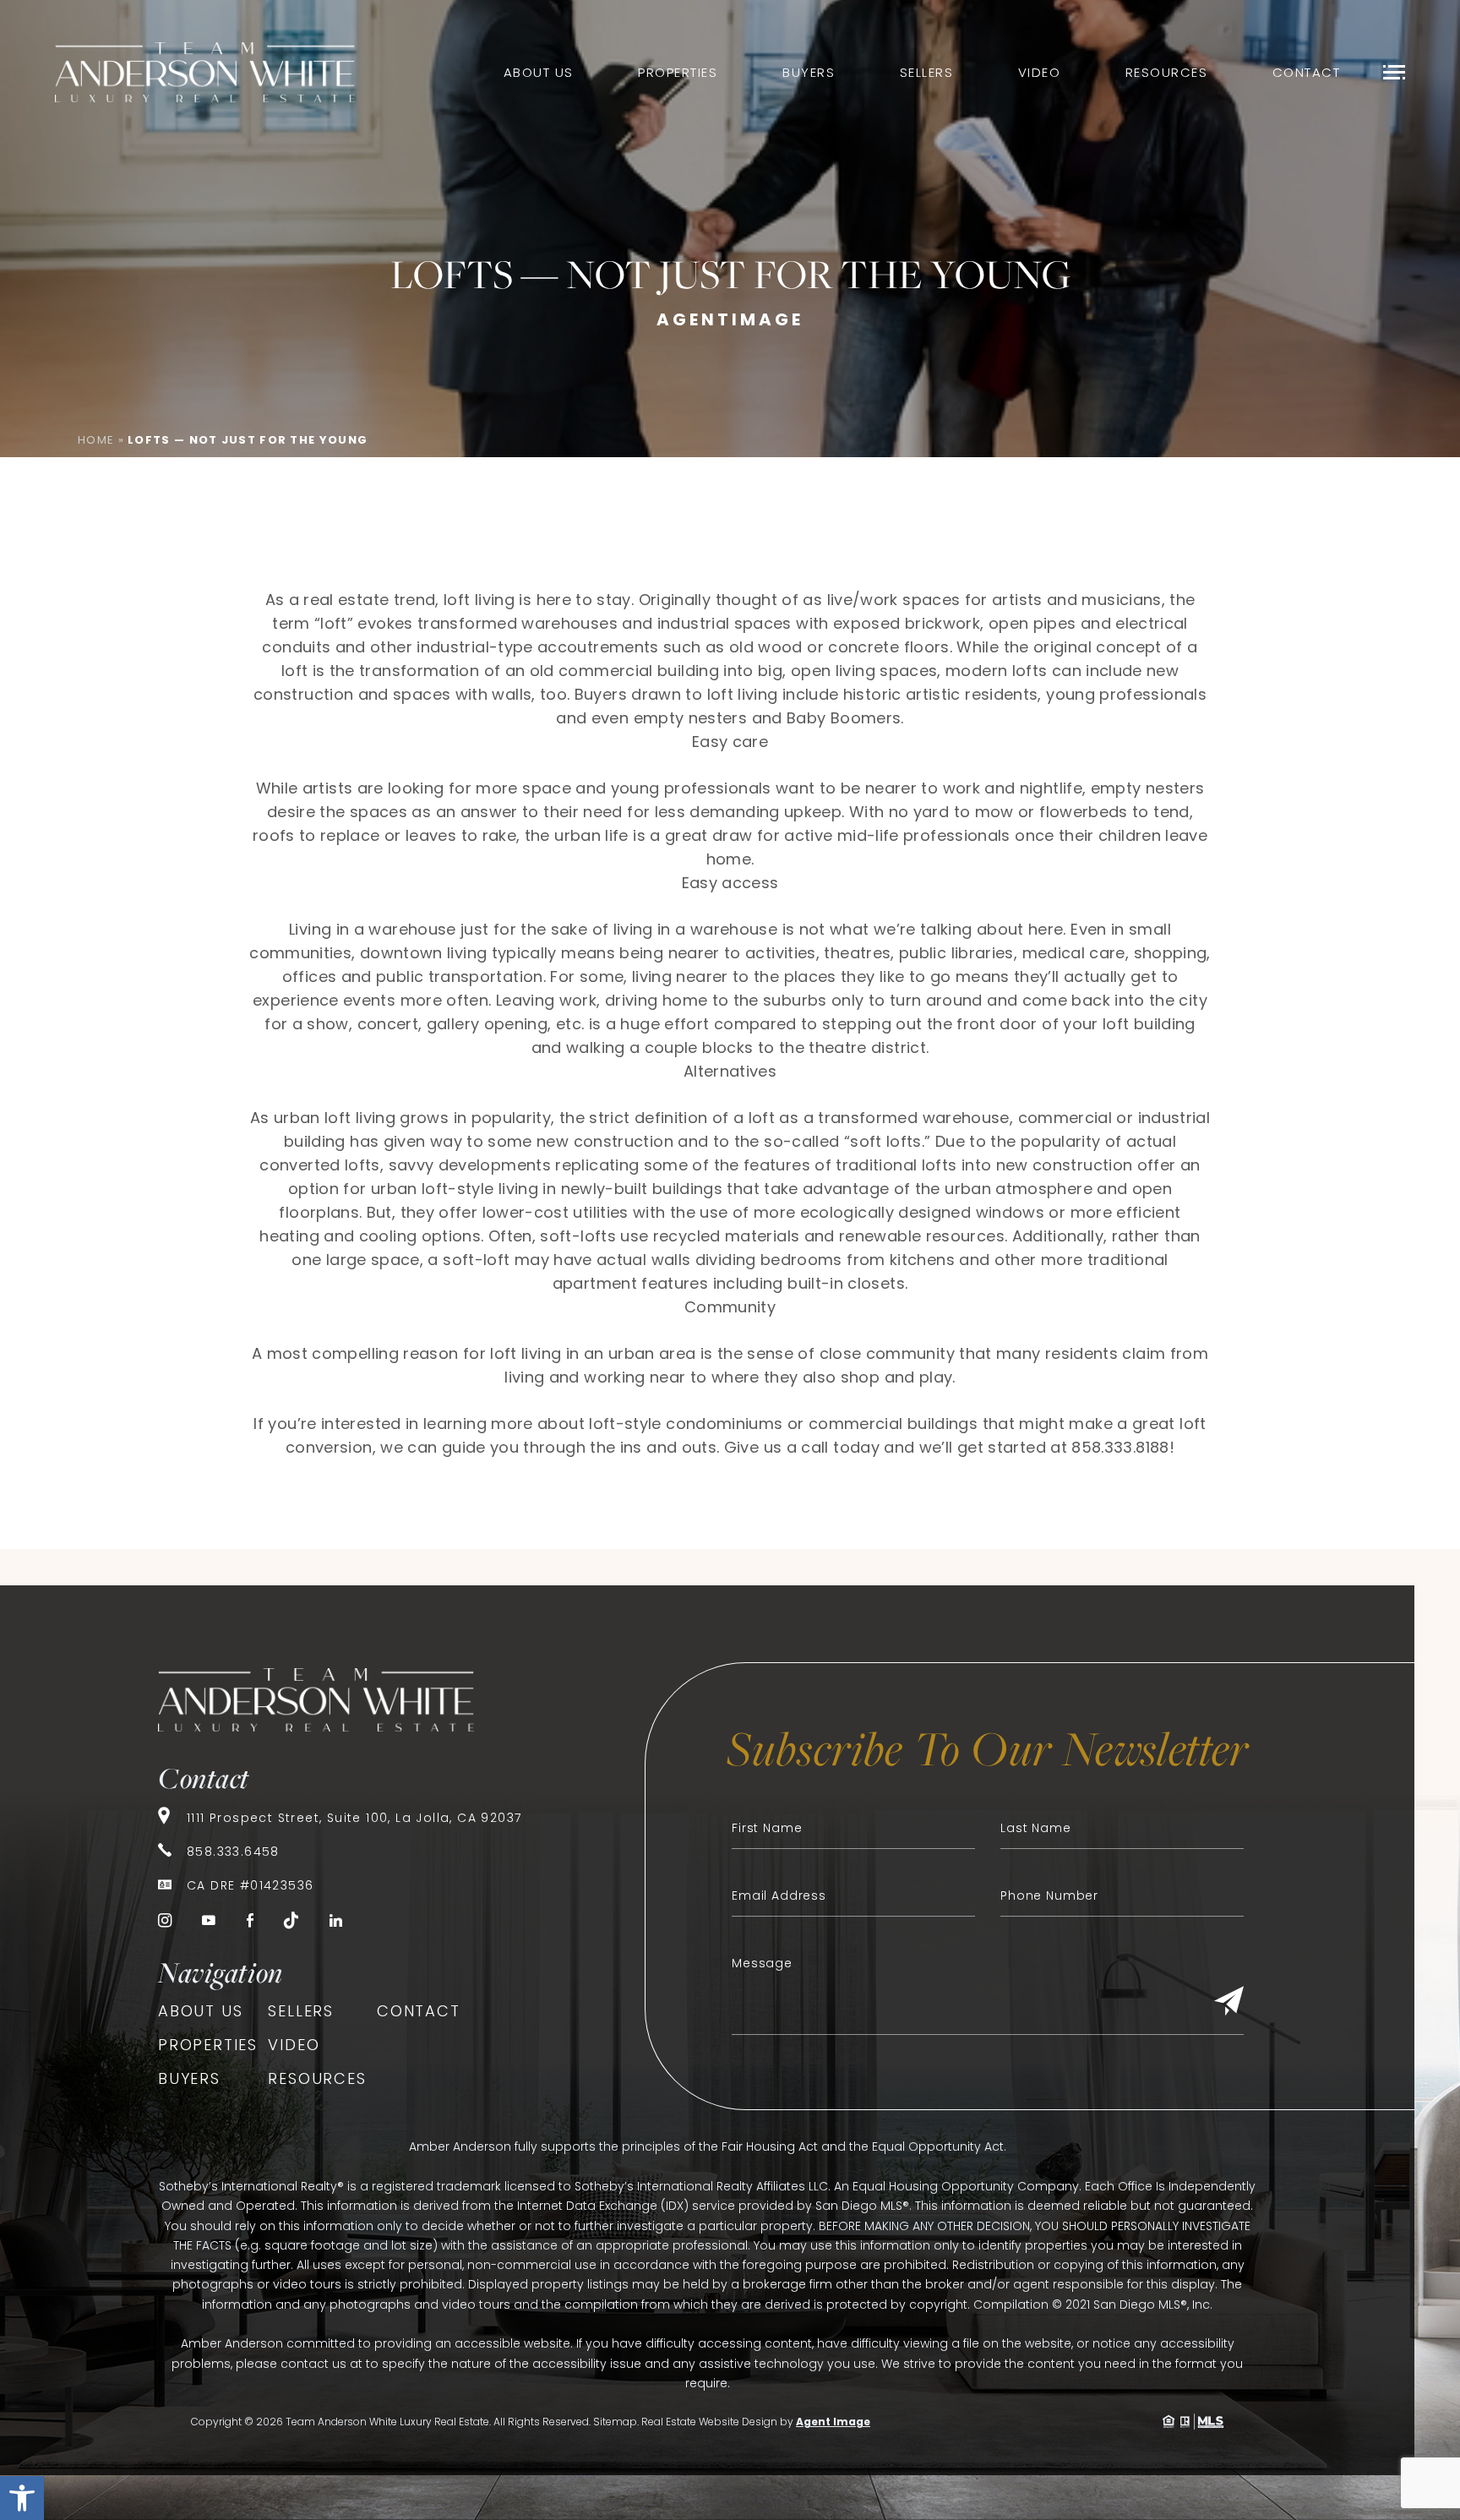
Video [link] (1040, 72)
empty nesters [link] (1148, 788)
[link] (22, 2498)
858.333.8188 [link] (1120, 1447)
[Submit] (1229, 2002)
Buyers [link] (809, 72)
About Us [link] (539, 72)
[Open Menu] (1394, 72)
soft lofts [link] (886, 1141)
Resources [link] (1167, 72)
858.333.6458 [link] (233, 1852)
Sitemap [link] (615, 2422)
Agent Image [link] (833, 2422)
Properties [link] (678, 72)
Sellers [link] (927, 72)
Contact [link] (1307, 72)
